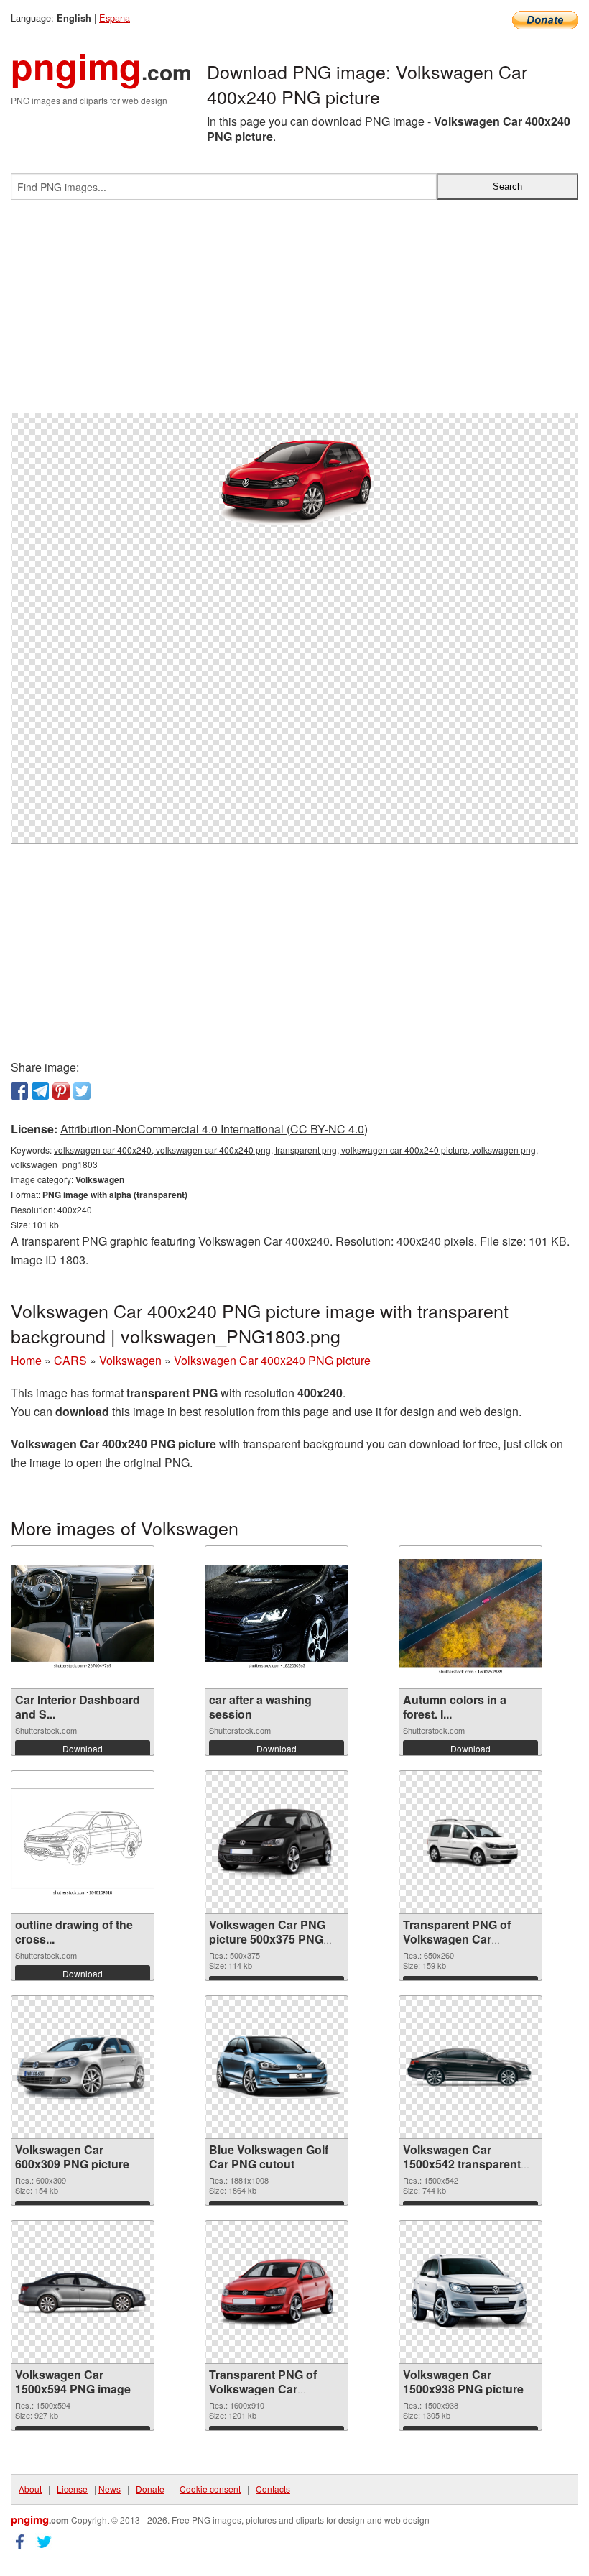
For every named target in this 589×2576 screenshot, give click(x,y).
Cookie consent (210, 2489)
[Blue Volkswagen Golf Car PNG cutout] (277, 2067)
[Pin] (61, 1091)
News (110, 2489)
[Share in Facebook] (19, 1091)
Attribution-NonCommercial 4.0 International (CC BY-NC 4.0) (214, 1129)
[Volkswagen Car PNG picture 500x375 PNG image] (277, 1843)
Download (83, 1748)
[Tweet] (82, 1091)
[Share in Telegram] (40, 1091)
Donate (150, 2489)
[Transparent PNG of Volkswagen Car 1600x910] (277, 2292)
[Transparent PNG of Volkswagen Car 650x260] (470, 1843)
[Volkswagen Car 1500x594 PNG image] (83, 2292)
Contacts (273, 2489)
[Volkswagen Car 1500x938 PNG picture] (470, 2292)
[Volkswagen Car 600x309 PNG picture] (83, 2067)
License (72, 2489)
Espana (115, 18)
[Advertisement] (294, 312)
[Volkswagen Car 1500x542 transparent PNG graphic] (470, 2067)
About (30, 2489)
